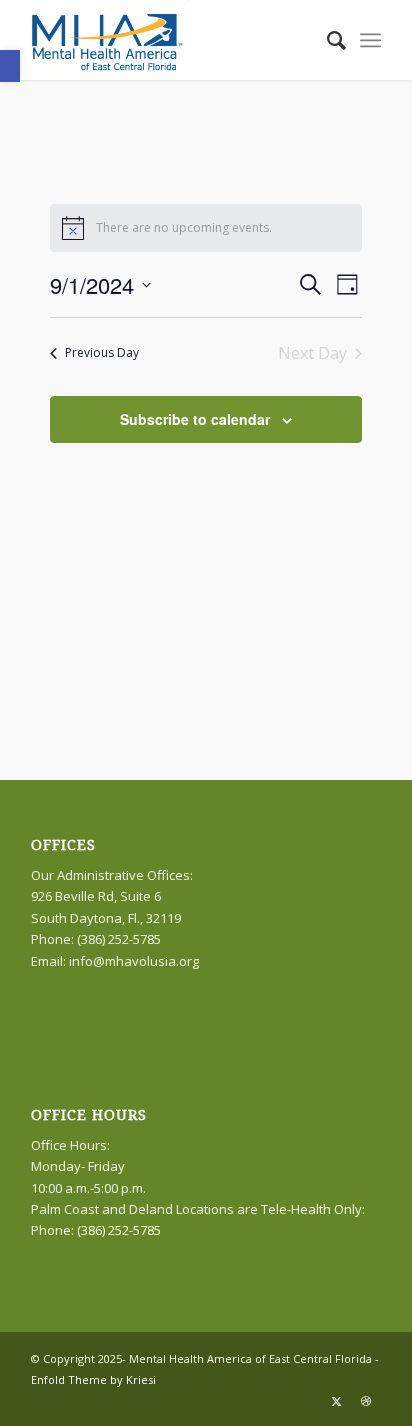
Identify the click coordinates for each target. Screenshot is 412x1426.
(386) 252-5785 (119, 1230)
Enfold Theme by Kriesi (93, 1379)
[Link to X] (336, 1401)
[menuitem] (326, 40)
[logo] (171, 40)
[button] (10, 66)
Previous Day (102, 352)
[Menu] (370, 40)
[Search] (326, 40)
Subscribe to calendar (195, 419)
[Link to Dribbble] (366, 1401)
